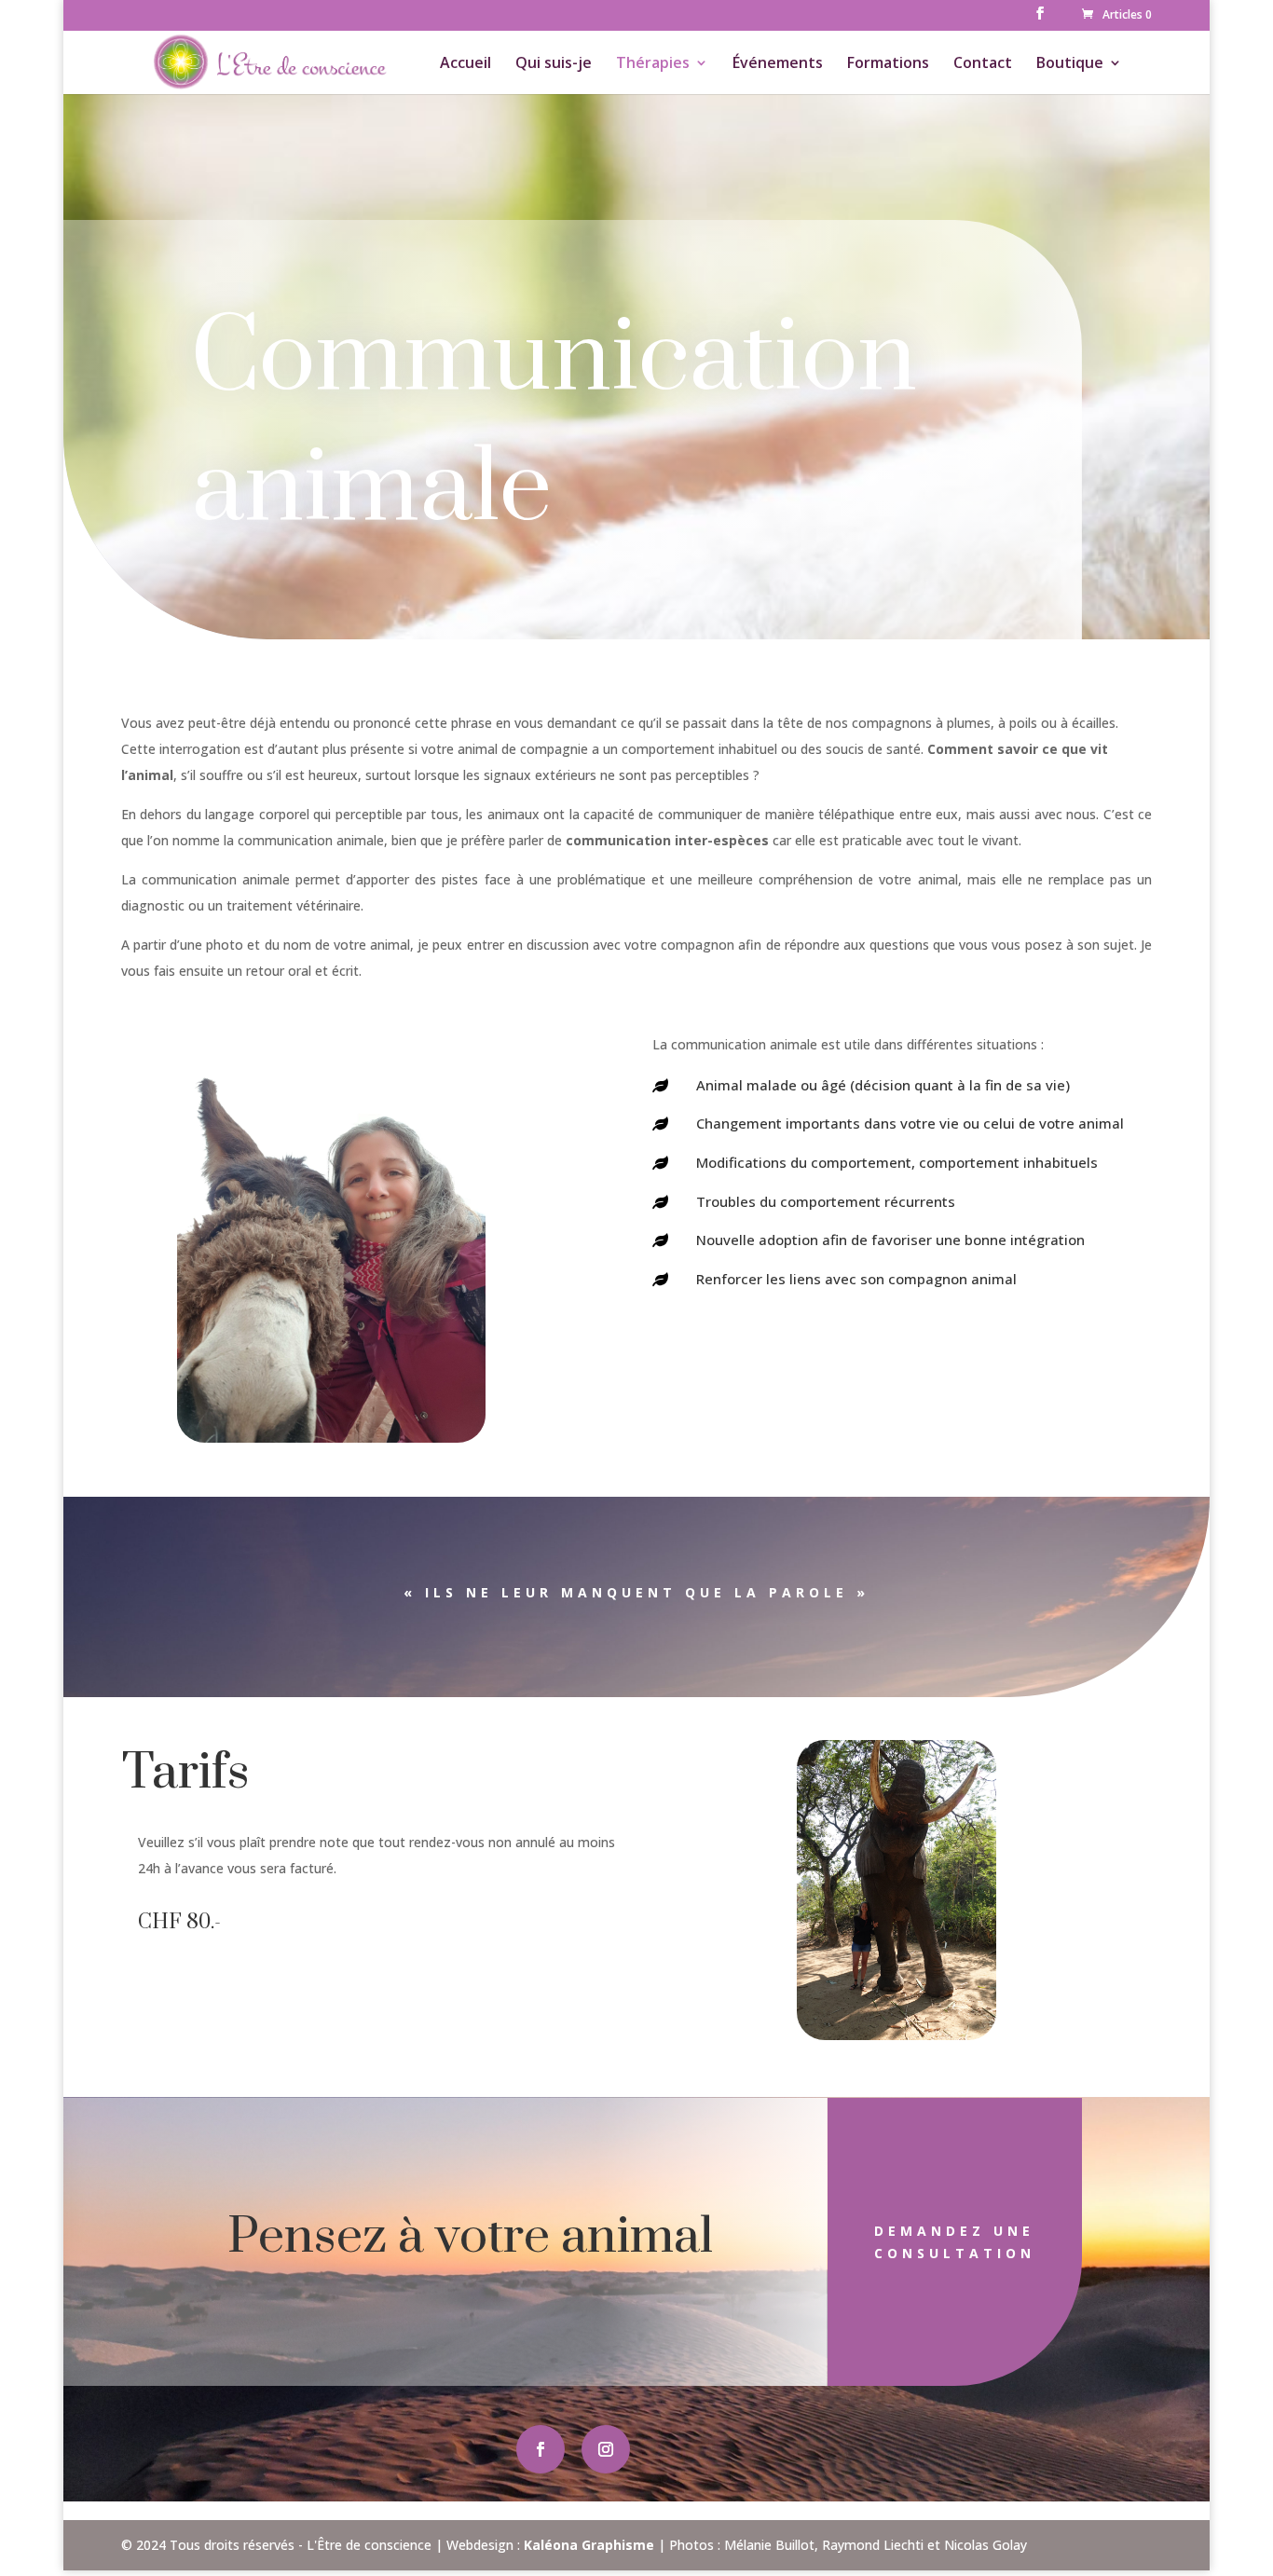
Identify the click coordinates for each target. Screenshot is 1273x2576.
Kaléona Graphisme (589, 2545)
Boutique (1070, 64)
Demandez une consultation (955, 2242)
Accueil (465, 64)
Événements (778, 64)
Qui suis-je (554, 64)
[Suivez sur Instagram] (606, 2449)
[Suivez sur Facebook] (541, 2449)
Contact (983, 64)
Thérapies (653, 64)
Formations (888, 64)
